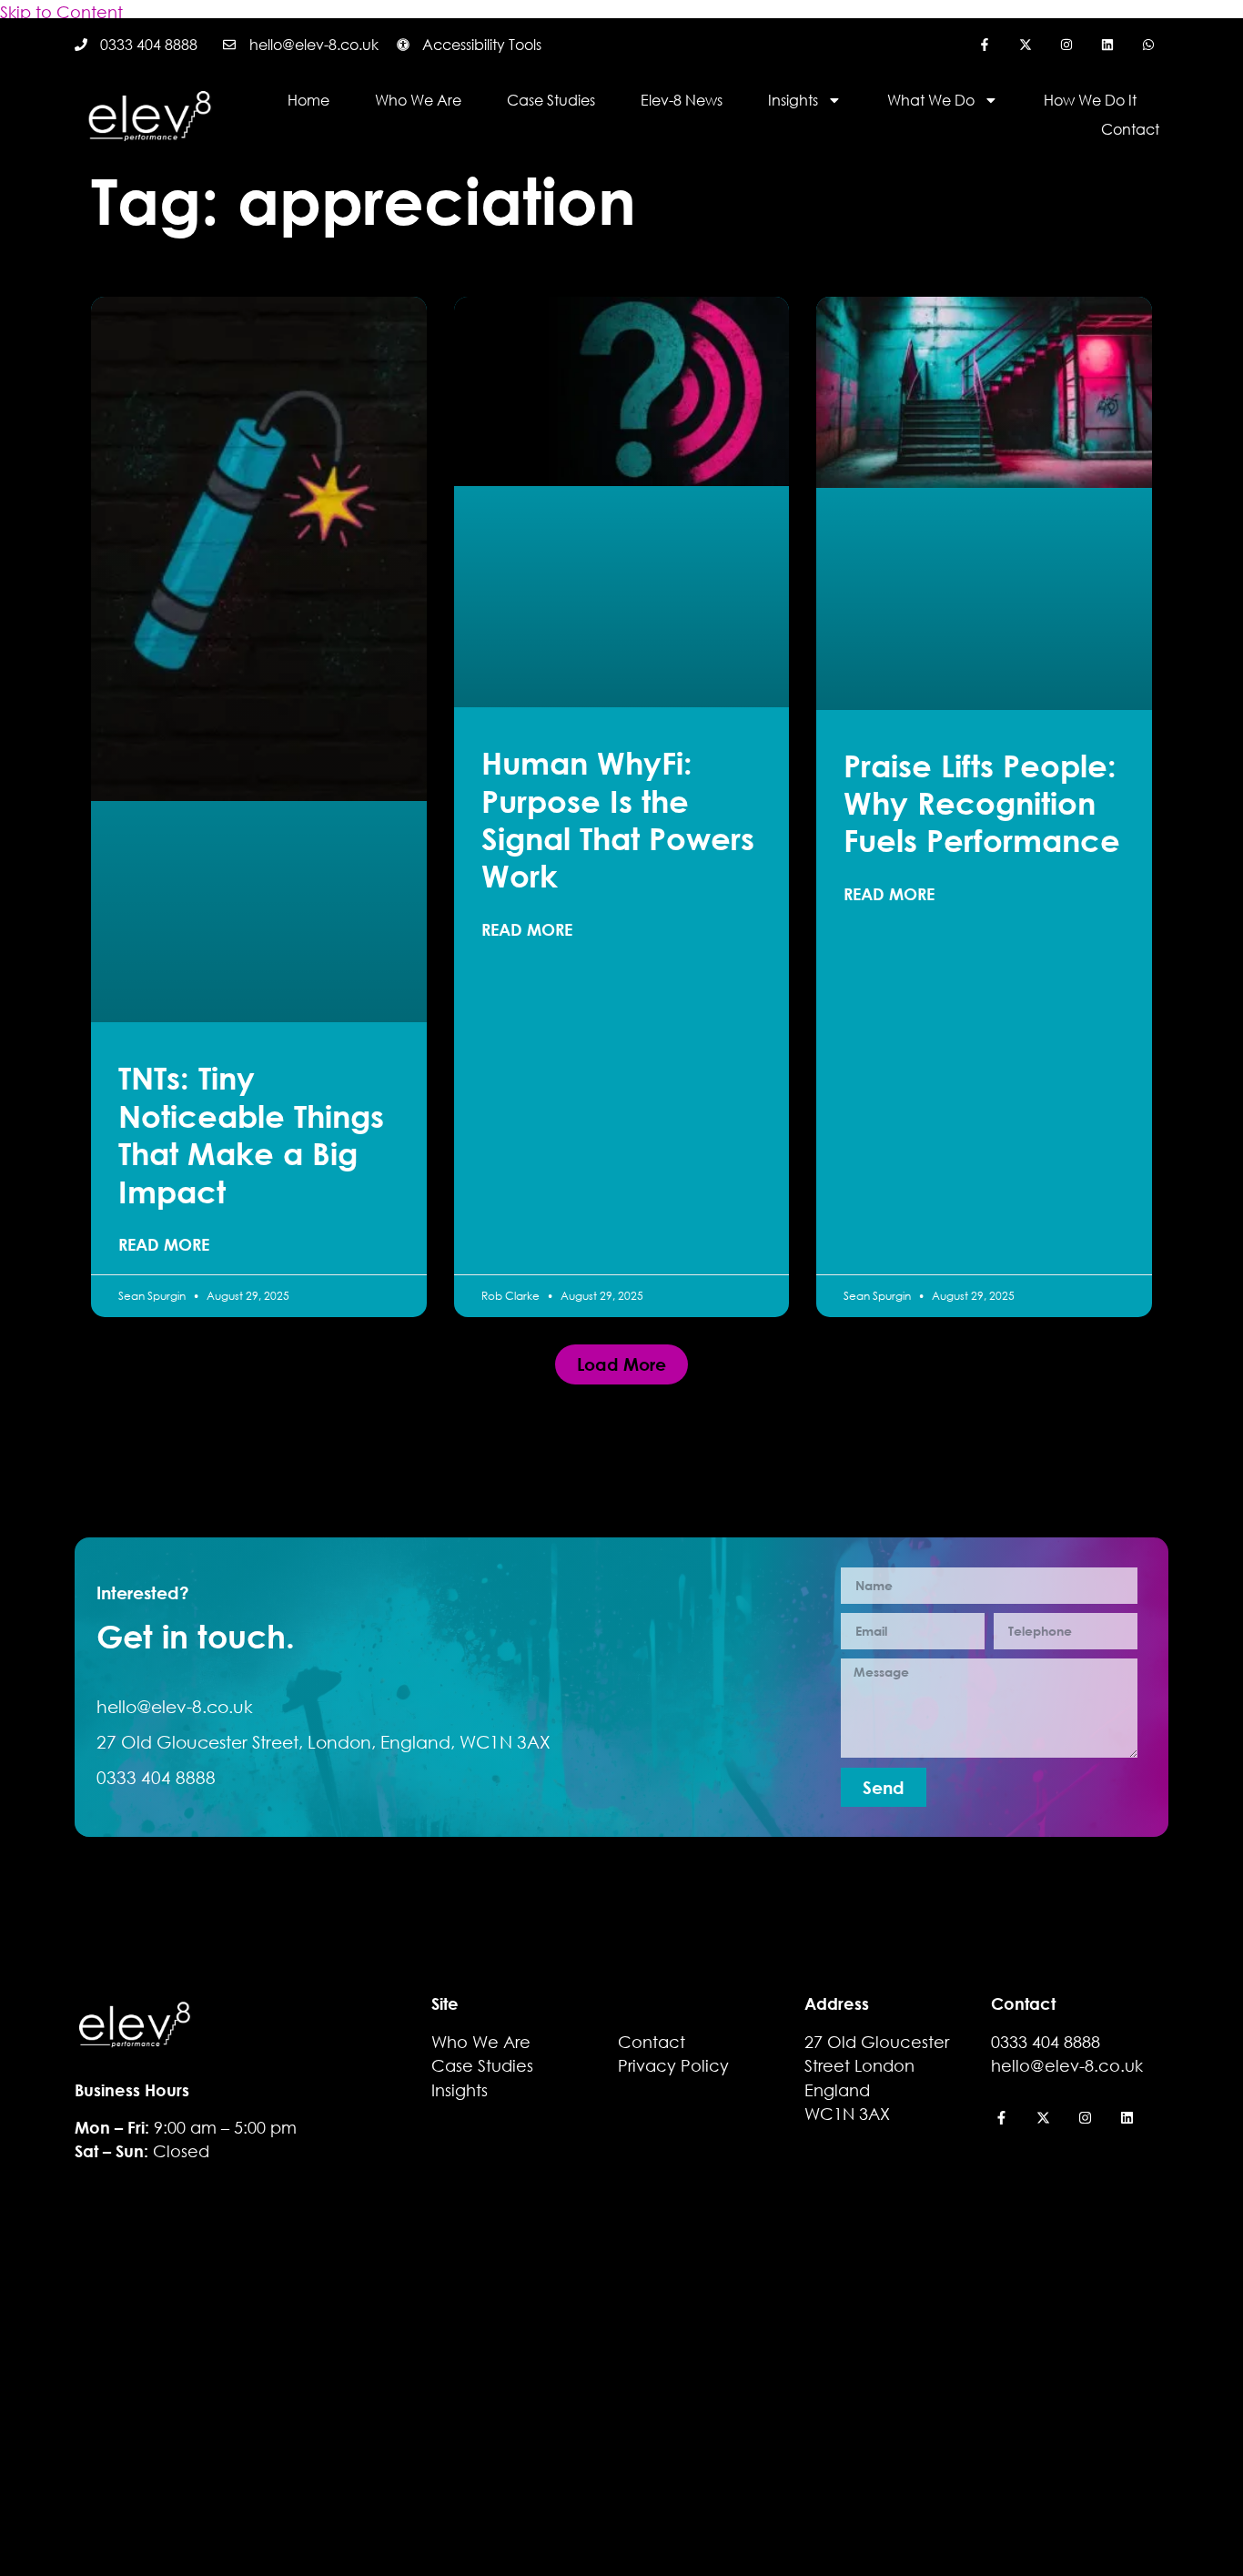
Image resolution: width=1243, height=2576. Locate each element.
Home (308, 100)
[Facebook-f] (985, 44)
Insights (793, 100)
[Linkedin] (1107, 44)
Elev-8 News (682, 100)
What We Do (931, 100)
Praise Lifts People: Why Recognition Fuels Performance (982, 803)
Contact (1130, 129)
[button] (621, 1364)
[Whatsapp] (1148, 44)
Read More (164, 1244)
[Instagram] (1067, 44)
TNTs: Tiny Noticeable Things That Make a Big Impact (251, 1134)
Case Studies (551, 100)
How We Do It (1090, 100)
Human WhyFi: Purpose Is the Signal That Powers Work (618, 819)
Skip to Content (61, 12)
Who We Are (418, 100)
